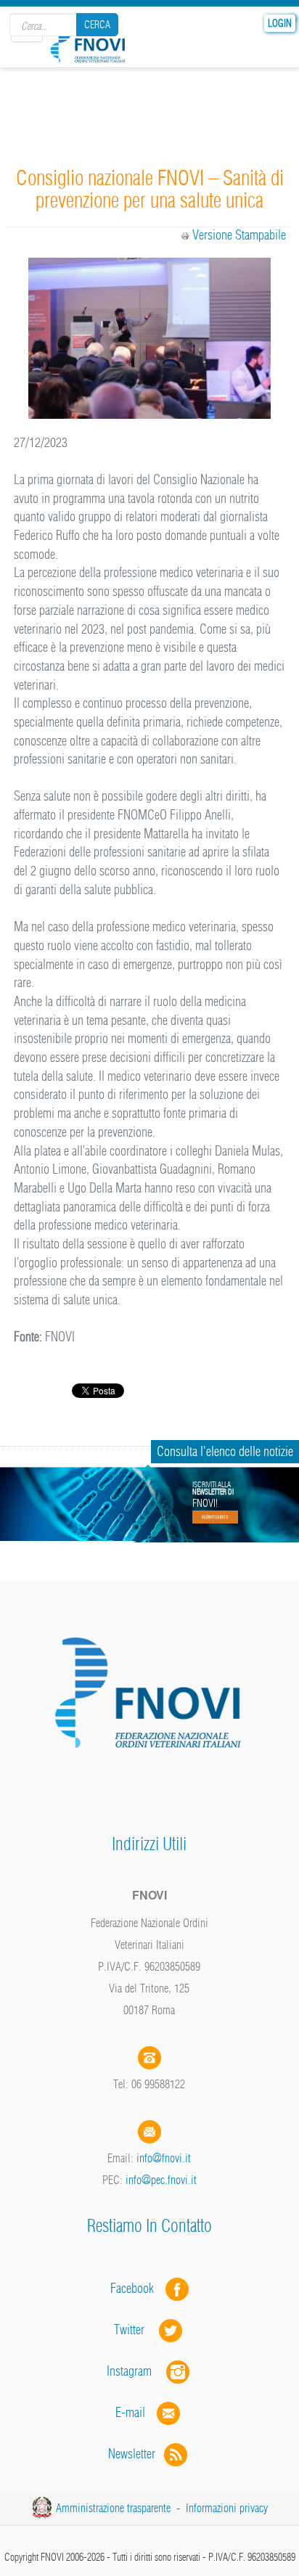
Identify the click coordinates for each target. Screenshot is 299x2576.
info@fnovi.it (164, 2158)
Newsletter (136, 2454)
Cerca (97, 25)
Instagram (136, 2371)
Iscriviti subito (215, 1517)
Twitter (136, 2330)
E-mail (130, 2412)
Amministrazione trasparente (113, 2508)
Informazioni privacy (227, 2508)
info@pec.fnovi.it (161, 2180)
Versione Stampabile (239, 235)
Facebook (136, 2288)
